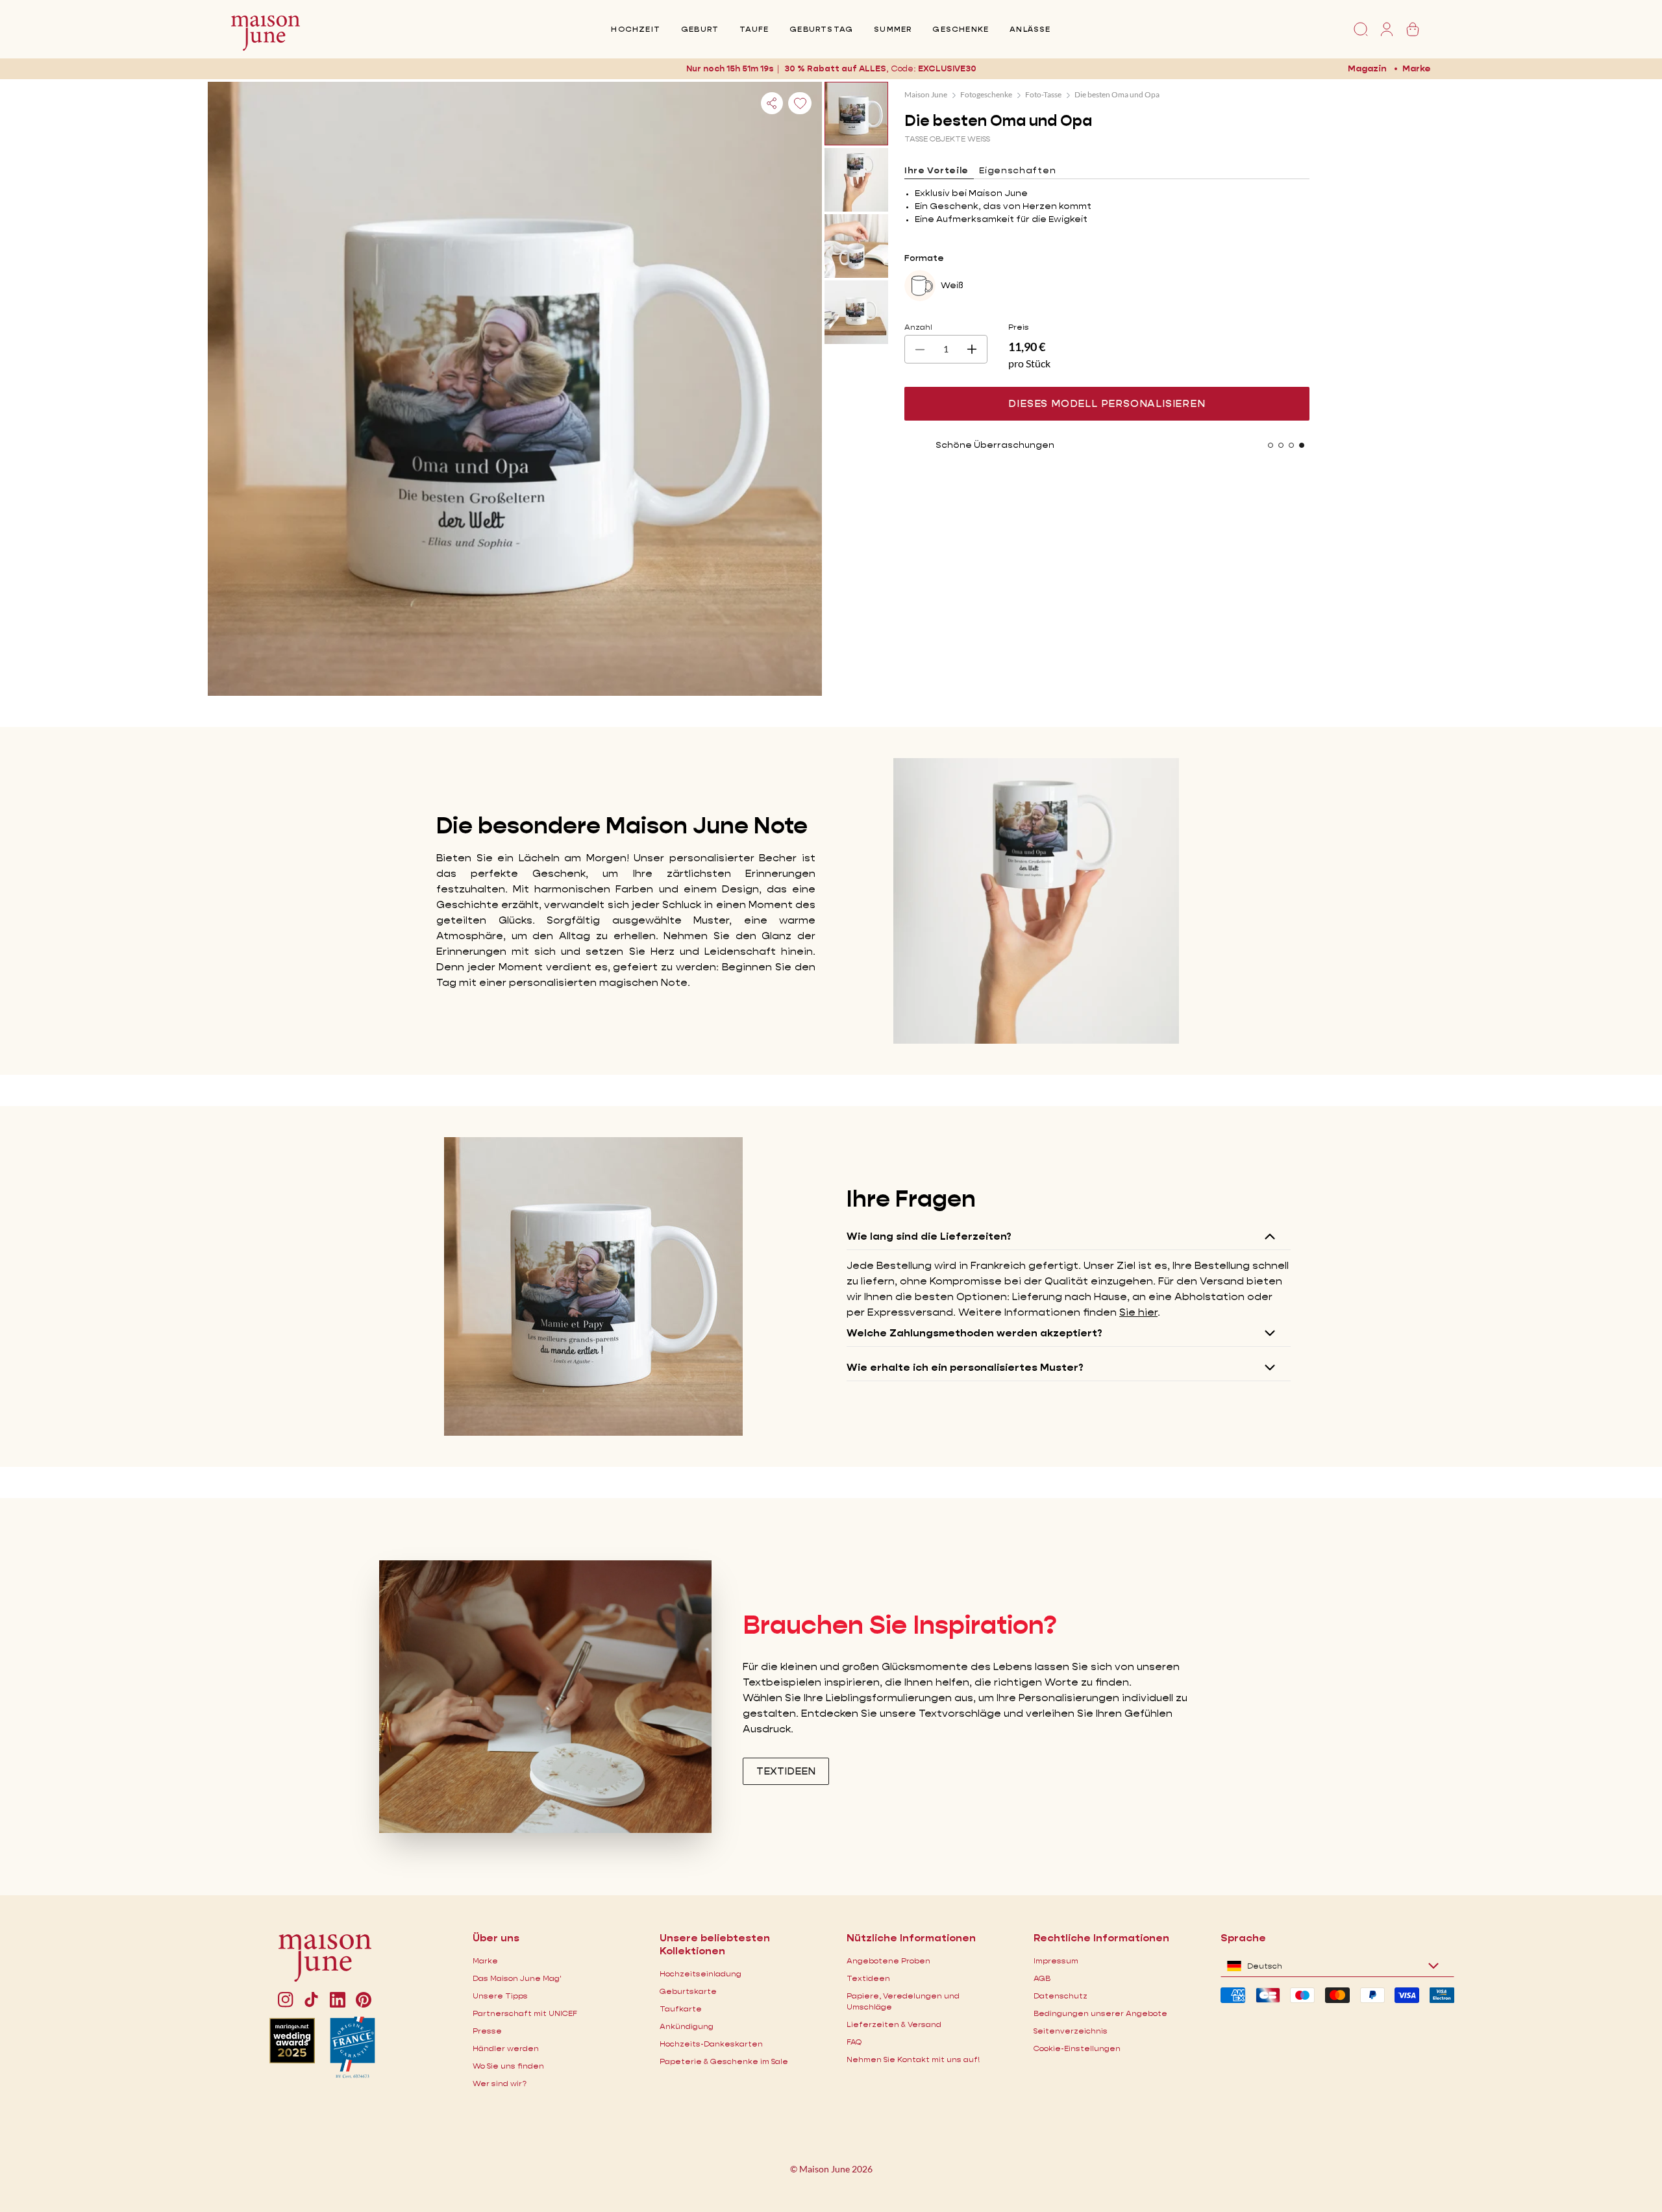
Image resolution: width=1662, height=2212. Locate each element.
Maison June (926, 94)
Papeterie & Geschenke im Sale (724, 2061)
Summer (893, 29)
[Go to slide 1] (1271, 445)
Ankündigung (687, 2026)
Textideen (868, 1978)
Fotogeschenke (986, 94)
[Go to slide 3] (1291, 445)
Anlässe (1030, 29)
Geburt (700, 29)
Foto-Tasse (1043, 94)
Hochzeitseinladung (701, 1973)
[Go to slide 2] (1281, 445)
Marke (1417, 68)
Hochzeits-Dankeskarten (711, 2044)
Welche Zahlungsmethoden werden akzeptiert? (974, 1333)
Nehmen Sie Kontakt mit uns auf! (913, 2059)
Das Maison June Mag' (517, 1978)
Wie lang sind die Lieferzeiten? (929, 1236)
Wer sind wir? (500, 2083)
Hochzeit (636, 29)
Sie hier (1138, 1312)
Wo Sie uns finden (508, 2066)
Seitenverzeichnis (1071, 2031)
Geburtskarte (688, 1991)
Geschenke (961, 29)
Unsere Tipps (500, 1996)
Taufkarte (681, 2009)
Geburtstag (821, 29)
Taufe (754, 29)
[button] (947, 68)
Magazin (1367, 68)
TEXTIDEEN (786, 1771)
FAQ (854, 2042)
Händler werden (506, 2048)
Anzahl (918, 327)
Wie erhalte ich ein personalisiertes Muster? (965, 1367)
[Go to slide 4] (1302, 445)
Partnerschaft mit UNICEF (525, 2013)
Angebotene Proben (888, 1960)
